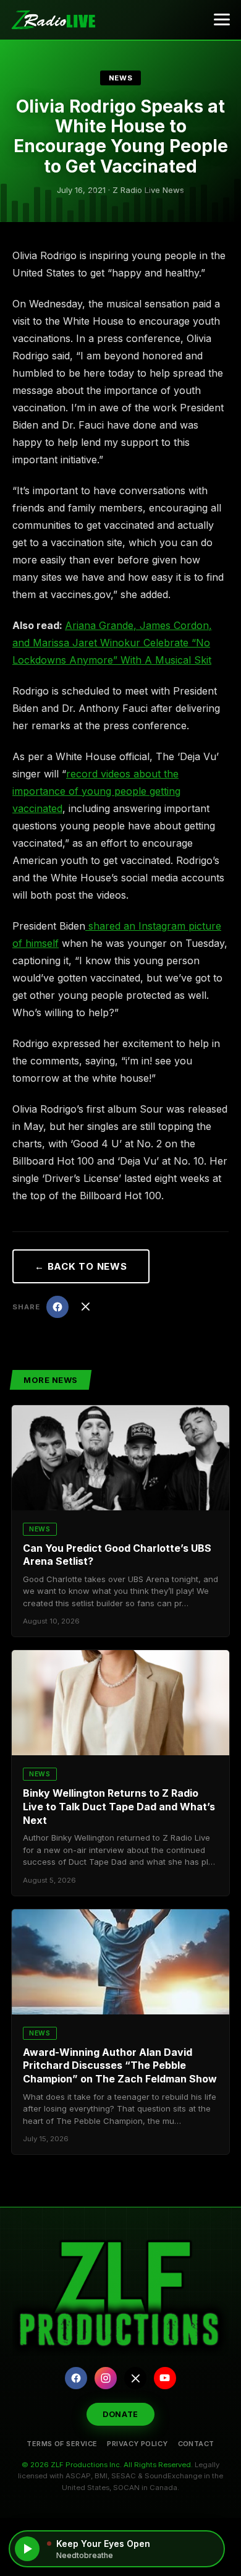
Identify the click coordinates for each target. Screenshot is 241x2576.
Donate (120, 2414)
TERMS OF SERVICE (62, 2444)
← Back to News (81, 1266)
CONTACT (196, 2444)
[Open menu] (222, 20)
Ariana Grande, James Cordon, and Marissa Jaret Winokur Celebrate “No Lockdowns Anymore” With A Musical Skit (112, 643)
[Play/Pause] (27, 2549)
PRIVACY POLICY (137, 2444)
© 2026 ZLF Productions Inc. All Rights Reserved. (107, 2465)
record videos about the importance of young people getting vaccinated (96, 791)
